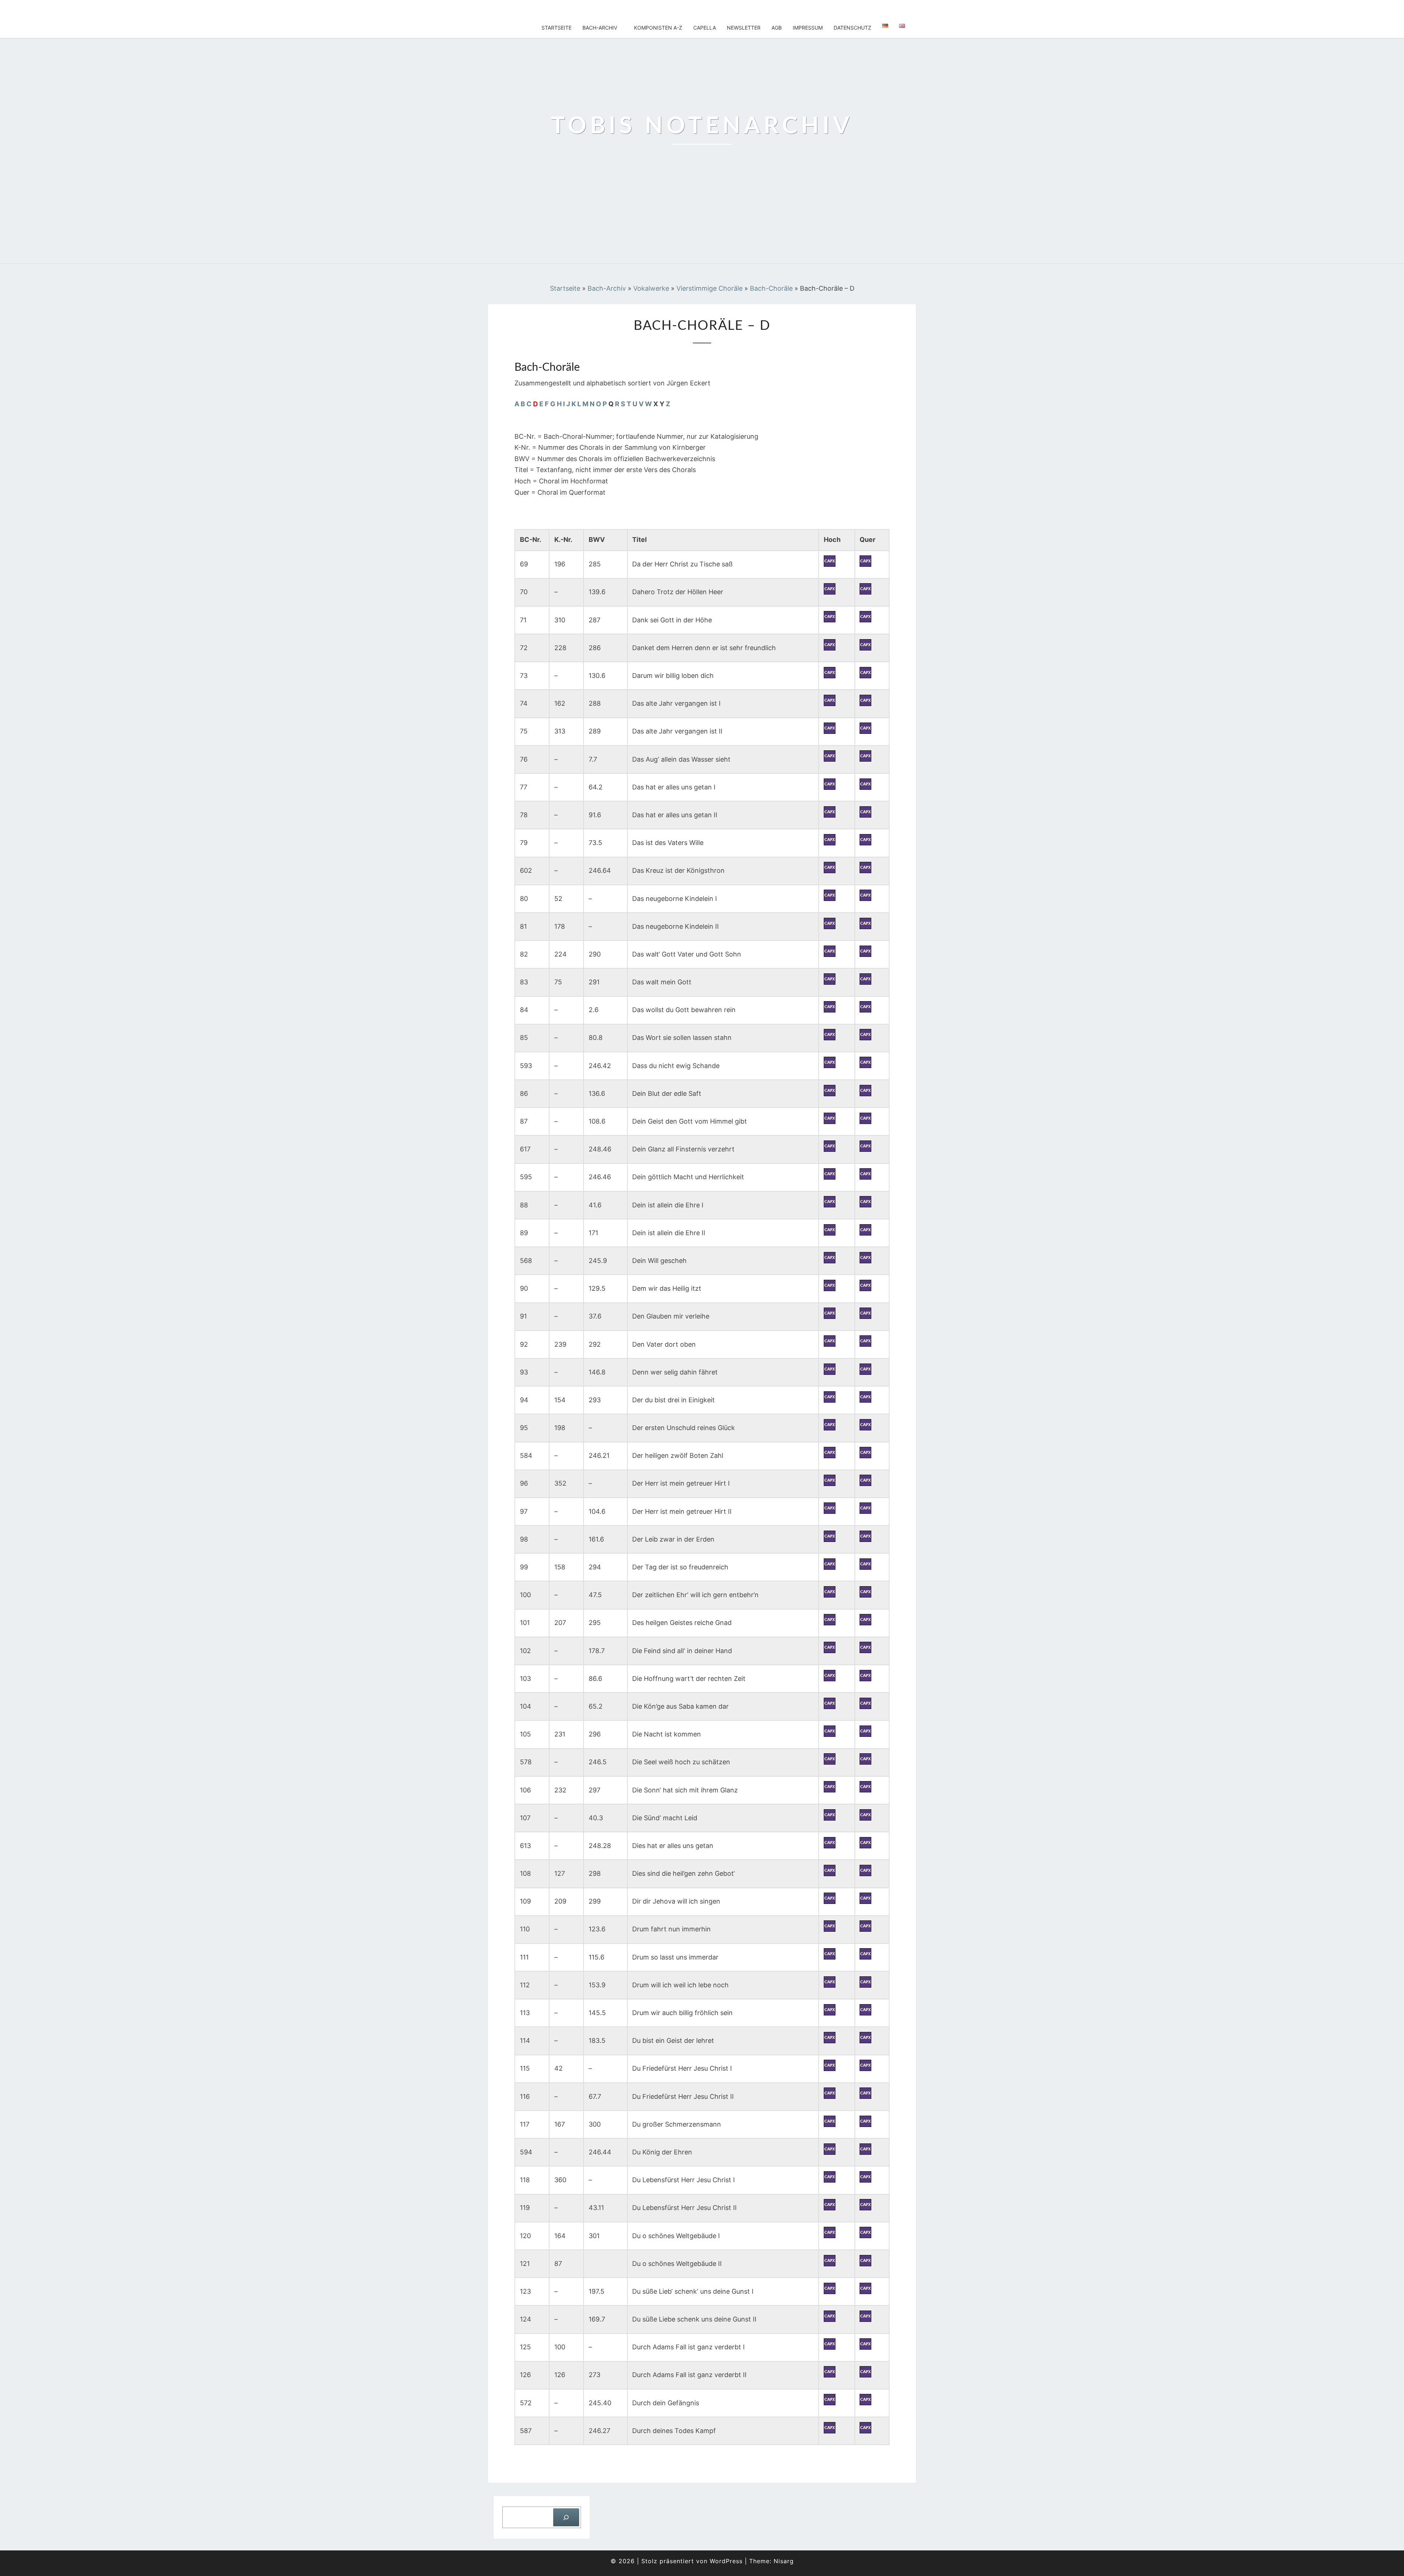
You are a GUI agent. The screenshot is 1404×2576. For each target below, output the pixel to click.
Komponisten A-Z (658, 28)
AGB (777, 28)
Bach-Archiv (600, 28)
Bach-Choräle (771, 288)
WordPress (726, 2561)
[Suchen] (566, 2517)
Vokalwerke (651, 288)
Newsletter (744, 28)
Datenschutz (852, 28)
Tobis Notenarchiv (538, 9)
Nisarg (784, 2561)
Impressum (808, 28)
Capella (705, 28)
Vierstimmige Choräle (709, 288)
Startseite (556, 28)
